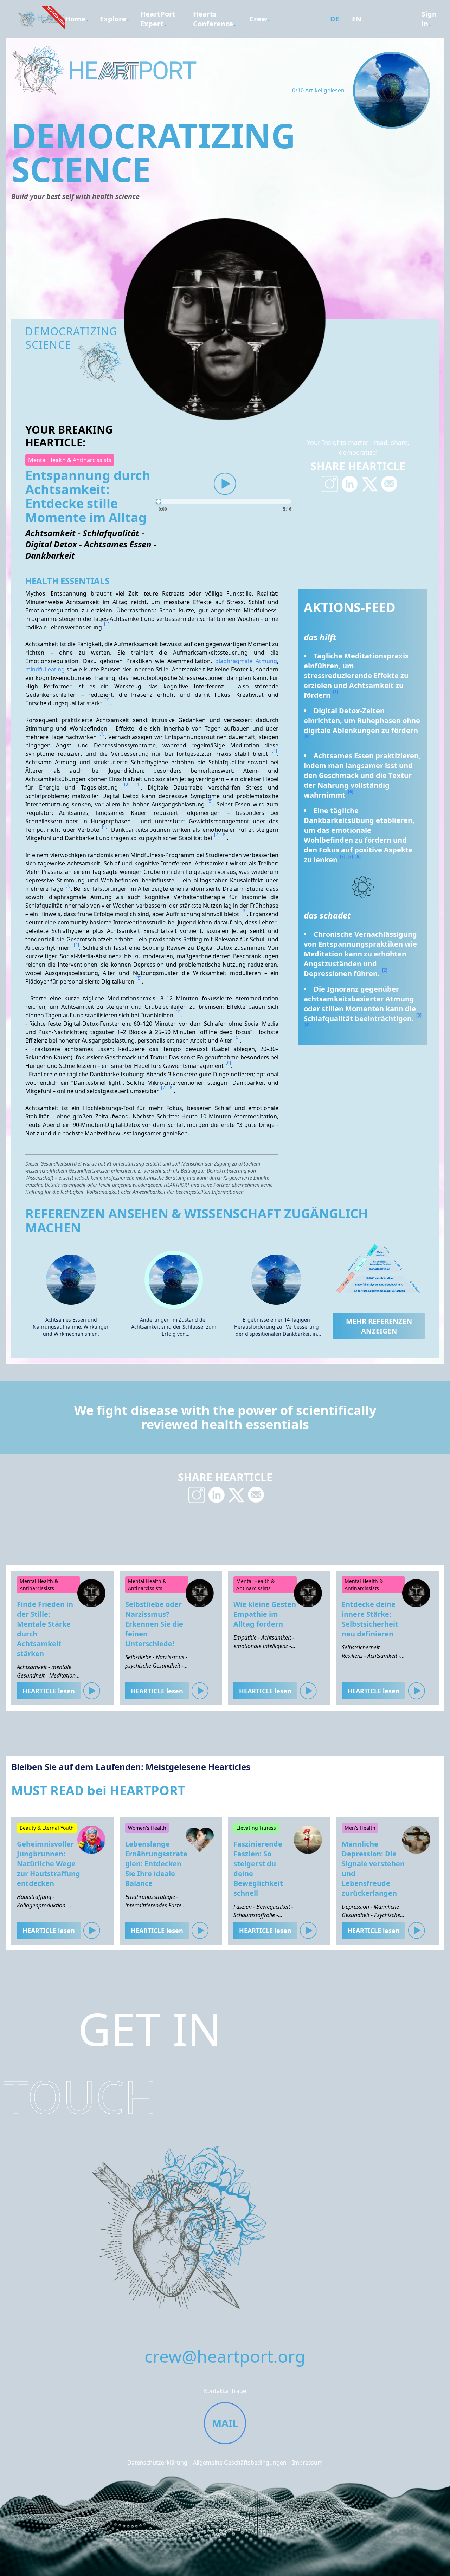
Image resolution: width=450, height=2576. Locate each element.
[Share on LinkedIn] (350, 484)
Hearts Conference (213, 19)
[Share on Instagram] (330, 484)
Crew (258, 19)
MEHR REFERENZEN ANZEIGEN (379, 1326)
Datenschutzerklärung (157, 2463)
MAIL (225, 2423)
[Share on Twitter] (369, 484)
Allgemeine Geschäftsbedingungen (240, 2463)
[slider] (225, 501)
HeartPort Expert (158, 19)
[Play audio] (225, 484)
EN (357, 19)
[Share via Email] (389, 484)
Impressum (307, 2463)
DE (335, 19)
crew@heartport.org (225, 2356)
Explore (113, 19)
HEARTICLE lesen (49, 1691)
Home (75, 19)
